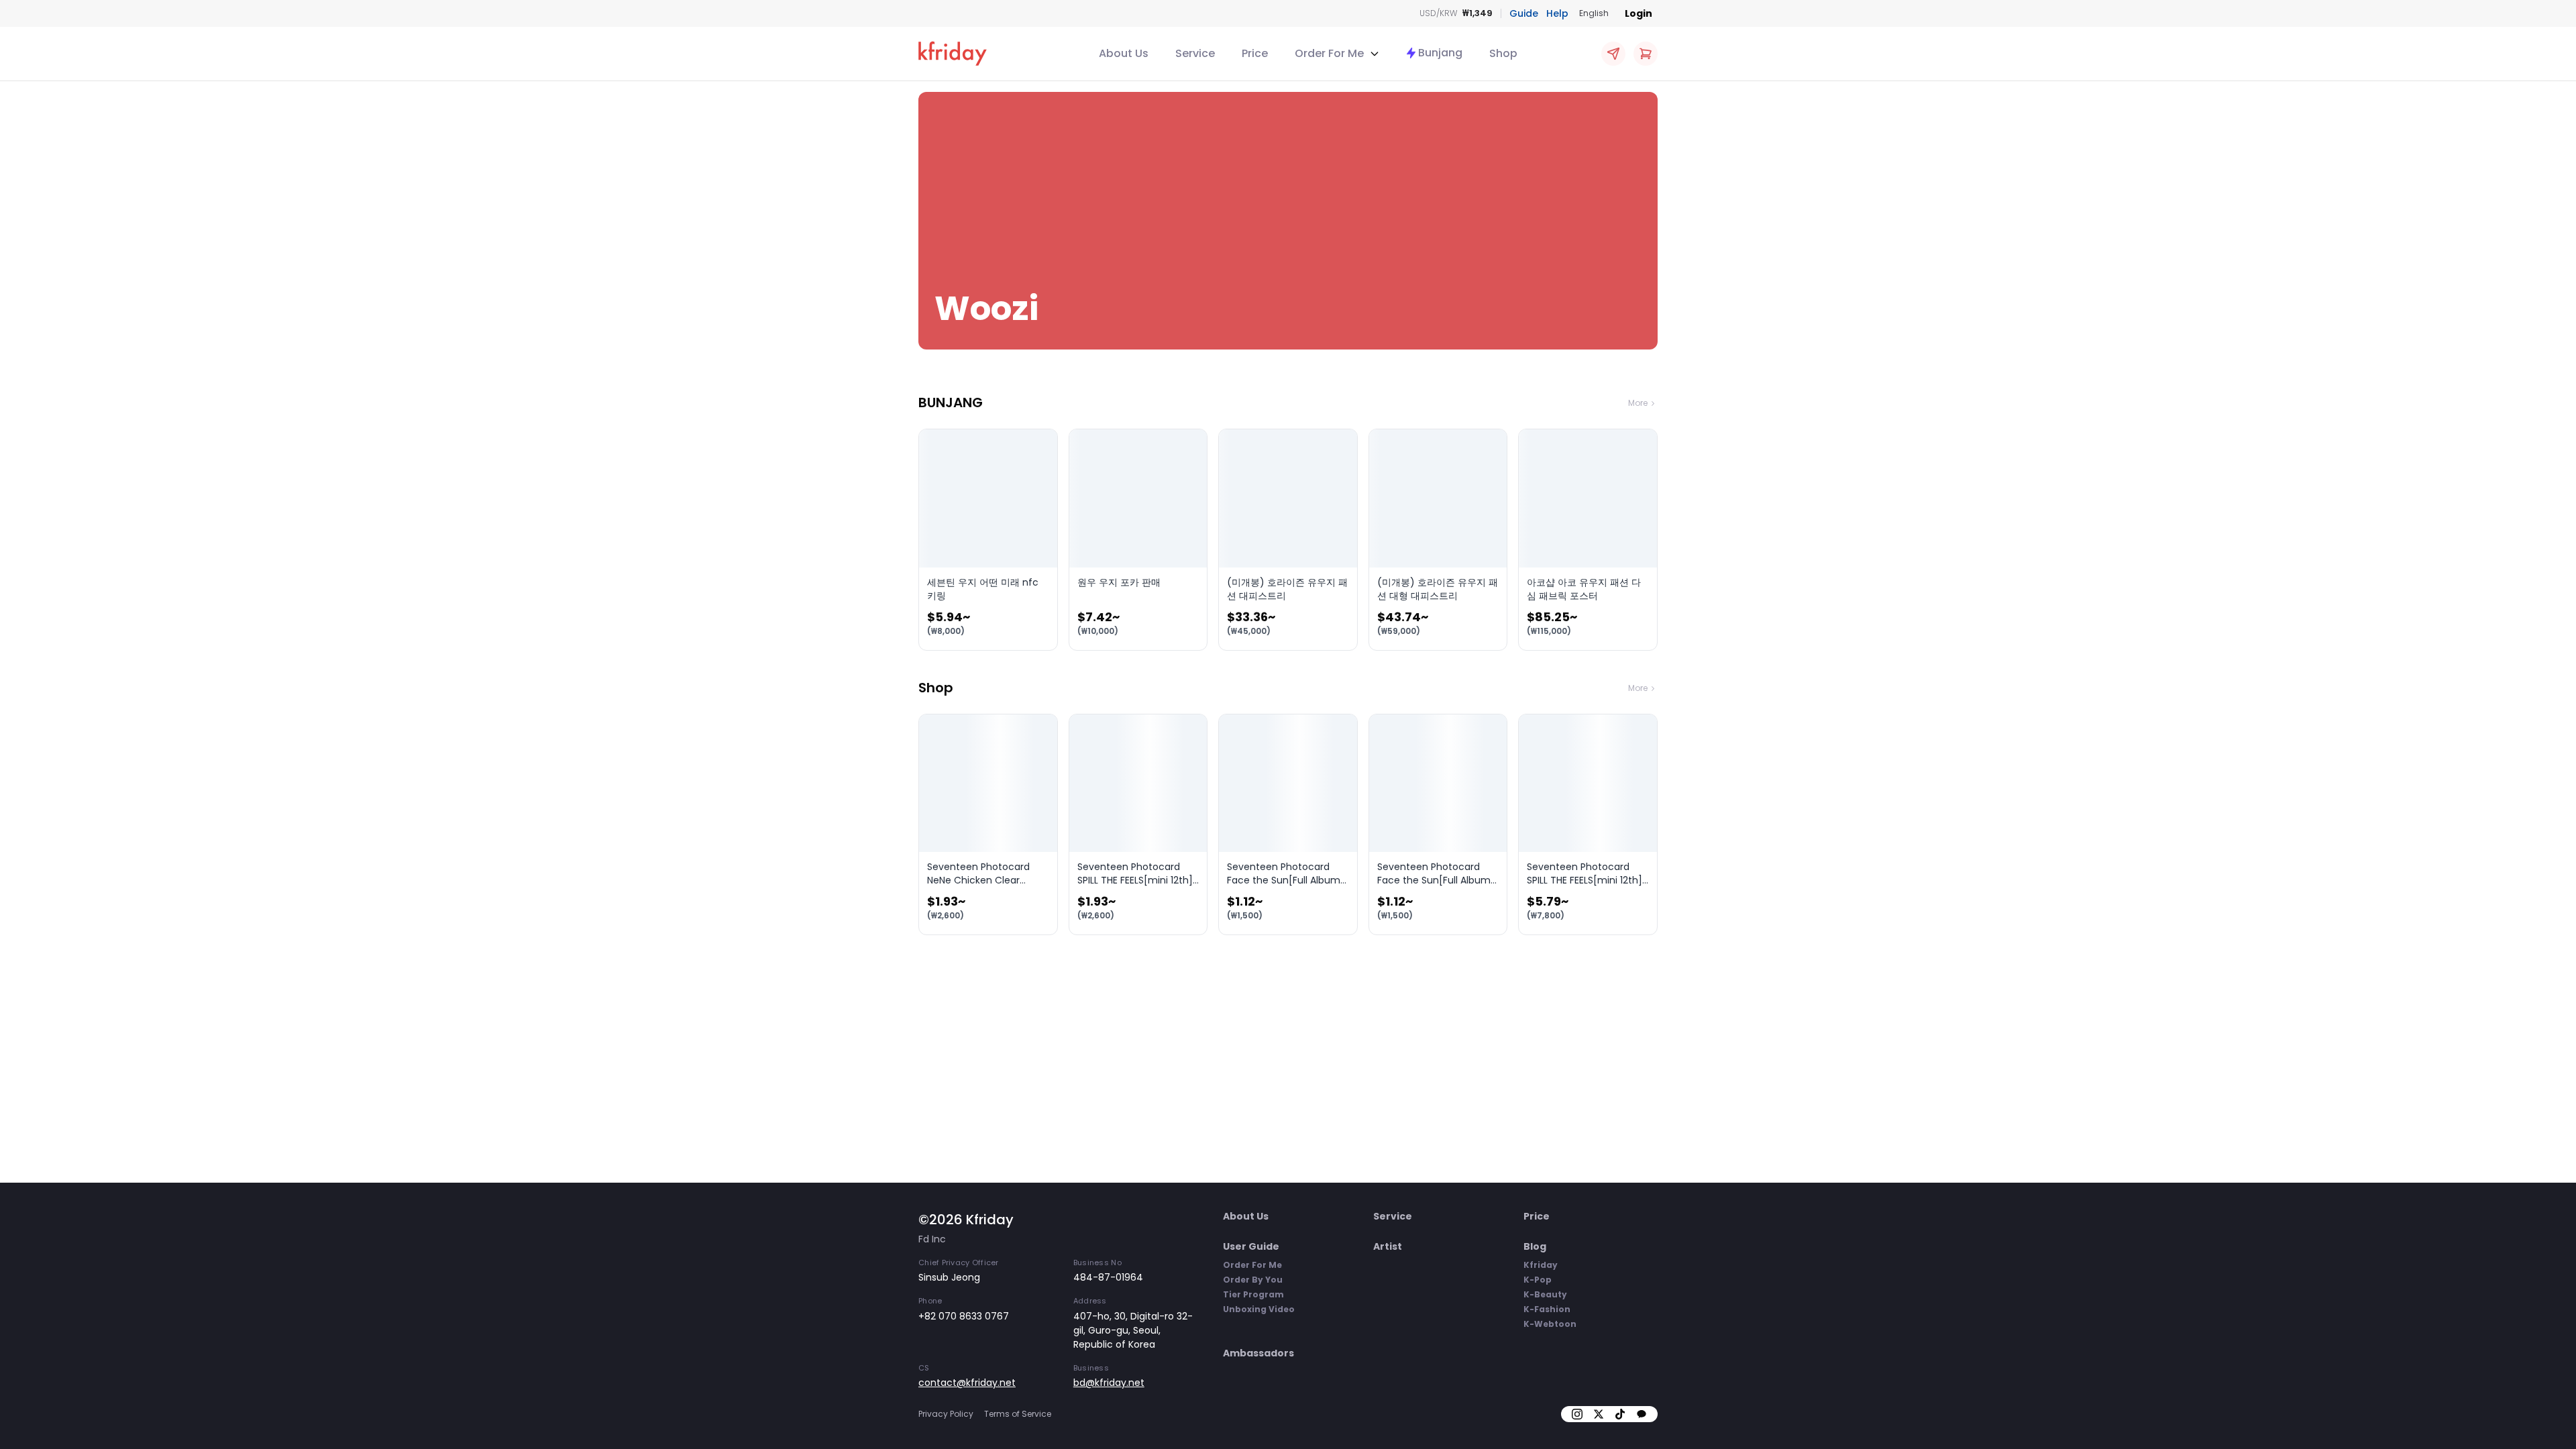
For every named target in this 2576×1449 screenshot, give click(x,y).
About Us (1124, 53)
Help (1557, 13)
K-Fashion (1547, 1309)
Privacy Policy (946, 1414)
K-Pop (1538, 1280)
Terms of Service (1018, 1414)
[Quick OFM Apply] (1613, 54)
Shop (1503, 53)
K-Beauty (1545, 1294)
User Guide (1251, 1246)
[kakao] (1642, 1414)
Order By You (1253, 1280)
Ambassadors (1258, 1353)
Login (1639, 13)
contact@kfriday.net (967, 1383)
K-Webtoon (1550, 1324)
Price (1255, 53)
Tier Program (1253, 1294)
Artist (1388, 1246)
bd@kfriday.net (1109, 1383)
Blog (1535, 1246)
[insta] (1577, 1414)
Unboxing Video (1259, 1309)
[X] (1599, 1414)
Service (1195, 53)
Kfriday (1541, 1265)
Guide (1524, 13)
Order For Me (1252, 1265)
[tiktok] (1620, 1414)
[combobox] (1594, 13)
